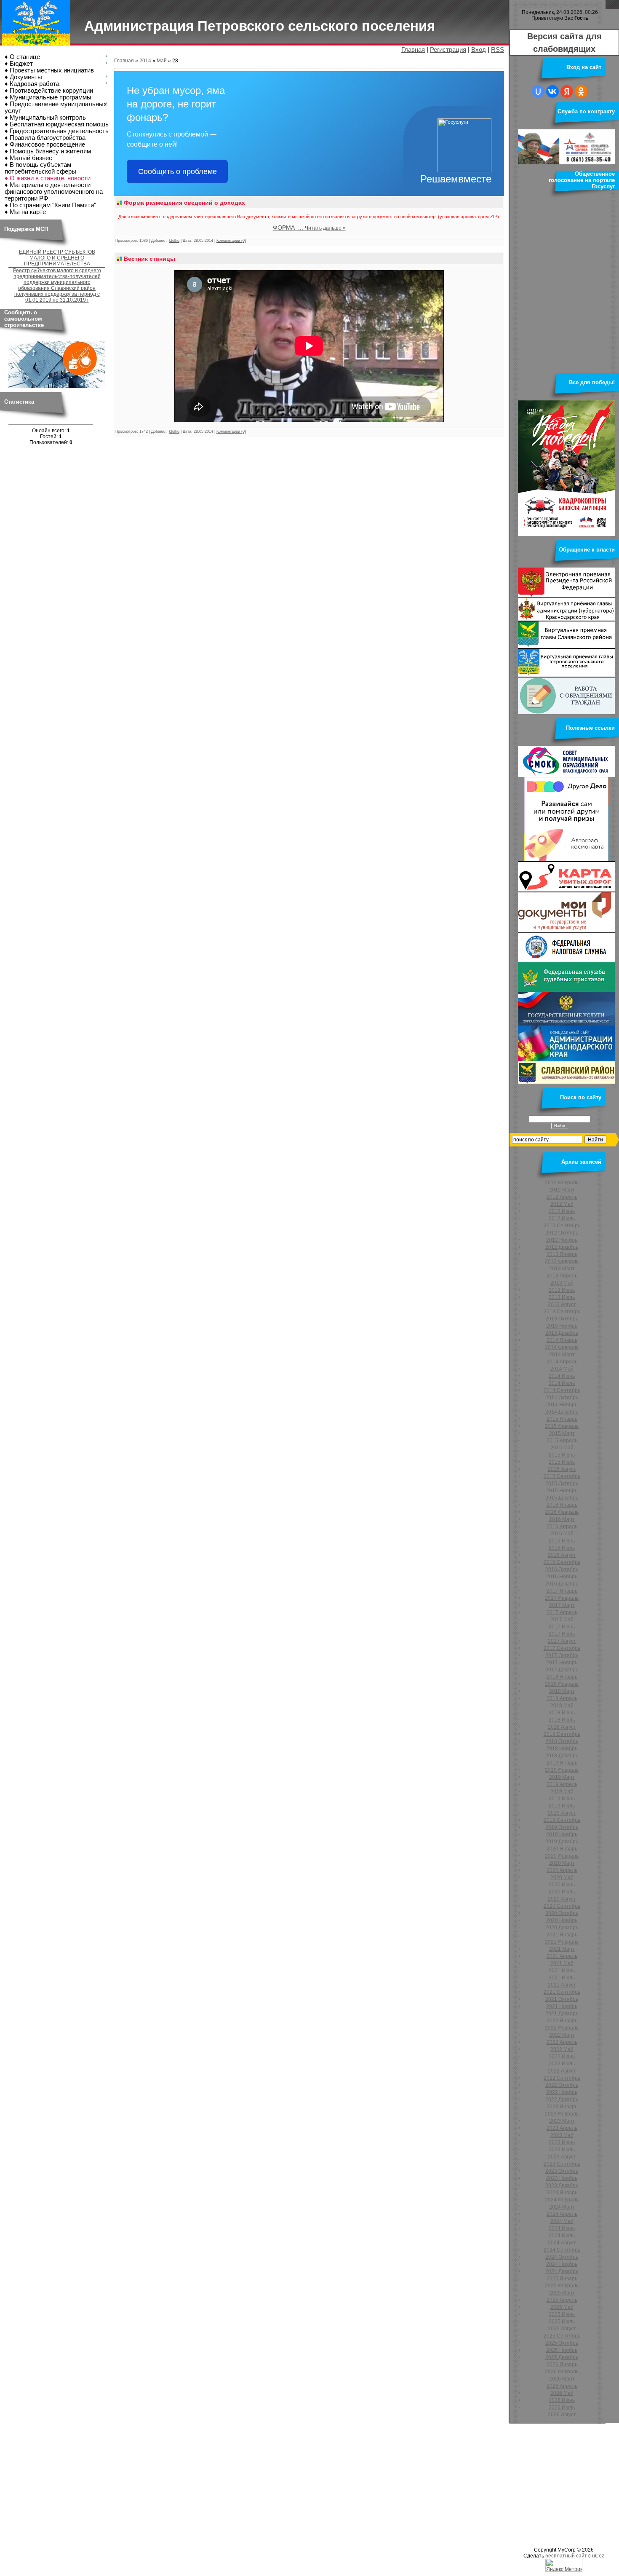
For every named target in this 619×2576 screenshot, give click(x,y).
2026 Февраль (562, 2372)
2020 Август (562, 1899)
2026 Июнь (562, 2400)
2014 (145, 61)
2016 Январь (562, 1505)
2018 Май (562, 1706)
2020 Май (562, 1877)
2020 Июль (562, 1892)
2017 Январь (562, 1591)
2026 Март (562, 2379)
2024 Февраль (562, 2200)
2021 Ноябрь (562, 2006)
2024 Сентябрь (562, 2250)
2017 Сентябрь (562, 1648)
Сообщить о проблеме (177, 171)
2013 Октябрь (562, 1319)
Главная (413, 50)
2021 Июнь (562, 1971)
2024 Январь (562, 2193)
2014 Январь (562, 1340)
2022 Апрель (562, 2042)
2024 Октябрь (562, 2257)
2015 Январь (562, 1419)
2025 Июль (562, 2322)
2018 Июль (562, 1720)
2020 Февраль (562, 1856)
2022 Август (562, 2071)
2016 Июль (562, 1548)
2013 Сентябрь (562, 1312)
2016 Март (562, 1519)
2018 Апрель (562, 1698)
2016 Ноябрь (562, 1577)
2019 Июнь (562, 1799)
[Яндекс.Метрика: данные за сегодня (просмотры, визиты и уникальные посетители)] (564, 2565)
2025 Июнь (562, 2314)
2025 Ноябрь (562, 2350)
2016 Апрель (562, 1526)
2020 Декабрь (562, 1928)
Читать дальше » (325, 228)
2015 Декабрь (562, 1498)
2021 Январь (562, 1935)
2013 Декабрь (562, 1333)
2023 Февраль (562, 2114)
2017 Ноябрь (562, 1663)
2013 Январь (562, 1254)
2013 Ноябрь (562, 1326)
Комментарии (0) (231, 241)
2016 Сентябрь (562, 1562)
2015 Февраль (562, 1426)
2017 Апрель (562, 1612)
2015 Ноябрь (562, 1491)
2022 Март (562, 2035)
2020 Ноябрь (562, 1920)
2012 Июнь (562, 1211)
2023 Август (562, 2157)
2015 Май (562, 1448)
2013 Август (562, 1304)
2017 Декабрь (562, 1670)
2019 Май (562, 1791)
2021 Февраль (562, 1942)
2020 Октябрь (562, 1913)
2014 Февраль (562, 1347)
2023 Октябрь (562, 2171)
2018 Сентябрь (562, 1734)
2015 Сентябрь (562, 1476)
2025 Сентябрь (562, 2336)
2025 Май (562, 2307)
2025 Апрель (562, 2300)
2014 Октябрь (562, 1398)
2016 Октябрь (562, 1569)
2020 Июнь (562, 1885)
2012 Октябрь (562, 1233)
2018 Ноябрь (562, 1749)
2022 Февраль (562, 2028)
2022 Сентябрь (562, 2078)
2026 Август (562, 2415)
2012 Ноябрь (562, 1240)
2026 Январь (562, 2364)
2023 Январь (562, 2107)
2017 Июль (562, 1634)
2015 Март (562, 1433)
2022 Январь (562, 2021)
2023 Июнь (562, 2142)
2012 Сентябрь (562, 1226)
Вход (479, 50)
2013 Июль (562, 1297)
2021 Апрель (562, 1956)
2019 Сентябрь (562, 1820)
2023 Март (562, 2121)
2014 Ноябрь (562, 1405)
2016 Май (562, 1534)
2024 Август (562, 2243)
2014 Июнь (562, 1376)
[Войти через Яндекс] (567, 91)
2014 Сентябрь (562, 1390)
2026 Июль (562, 2407)
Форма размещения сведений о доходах (184, 203)
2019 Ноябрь (562, 1834)
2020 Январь (562, 1849)
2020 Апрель (562, 1870)
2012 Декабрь (562, 1247)
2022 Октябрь (562, 2085)
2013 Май (562, 1283)
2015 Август (562, 1469)
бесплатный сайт (566, 2556)
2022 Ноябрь (562, 2092)
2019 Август (562, 1813)
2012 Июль (562, 1218)
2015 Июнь (562, 1455)
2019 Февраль (562, 1770)
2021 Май (562, 1963)
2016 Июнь (562, 1541)
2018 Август (562, 1727)
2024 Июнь (562, 2228)
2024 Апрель (562, 2214)
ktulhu (174, 241)
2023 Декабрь (562, 2185)
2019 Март (562, 1777)
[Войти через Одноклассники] (581, 91)
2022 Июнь (562, 2057)
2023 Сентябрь (562, 2164)
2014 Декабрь (562, 1412)
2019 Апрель (562, 1784)
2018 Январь (562, 1677)
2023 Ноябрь (562, 2178)
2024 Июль (562, 2236)
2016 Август (562, 1555)
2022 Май (562, 2049)
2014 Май (562, 1369)
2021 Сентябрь (562, 1992)
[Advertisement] (253, 2484)
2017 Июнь (562, 1627)
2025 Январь (562, 2279)
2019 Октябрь (562, 1827)
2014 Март (562, 1355)
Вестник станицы (149, 259)
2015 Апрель (562, 1441)
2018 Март (562, 1691)
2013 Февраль (562, 1261)
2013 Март (562, 1269)
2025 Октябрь (562, 2343)
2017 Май (562, 1620)
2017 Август (562, 1641)
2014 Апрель (562, 1362)
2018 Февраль (562, 1684)
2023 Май (562, 2135)
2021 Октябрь (562, 1999)
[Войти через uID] (538, 91)
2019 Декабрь (562, 1842)
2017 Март (562, 1605)
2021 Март (562, 1949)
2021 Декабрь (562, 2014)
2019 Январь (562, 1763)
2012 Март (562, 1190)
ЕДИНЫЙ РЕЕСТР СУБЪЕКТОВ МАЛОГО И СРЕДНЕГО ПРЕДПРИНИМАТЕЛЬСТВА (57, 258)
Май (162, 61)
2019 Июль (562, 1806)
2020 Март (562, 1863)
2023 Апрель (562, 2128)
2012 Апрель (562, 1197)
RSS (498, 50)
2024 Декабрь (562, 2271)
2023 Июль (562, 2150)
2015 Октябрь (562, 1483)
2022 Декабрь (562, 2099)
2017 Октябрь (562, 1655)
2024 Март (562, 2207)
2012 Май (562, 1204)
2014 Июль (562, 1383)
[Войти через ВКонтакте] (552, 91)
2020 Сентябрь (562, 1906)
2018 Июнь (562, 1713)
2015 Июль (562, 1462)
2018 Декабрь (562, 1756)
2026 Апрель (562, 2386)
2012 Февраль (562, 1183)
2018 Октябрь (562, 1741)
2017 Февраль (562, 1598)
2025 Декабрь (562, 2357)
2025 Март (562, 2293)
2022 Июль (562, 2064)
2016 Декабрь (562, 1584)
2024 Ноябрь (562, 2264)
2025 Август (562, 2329)
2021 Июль (562, 1978)
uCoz (598, 2556)
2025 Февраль (562, 2286)
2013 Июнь (562, 1290)
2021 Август (562, 1985)
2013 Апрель (562, 1276)
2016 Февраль (562, 1512)
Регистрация (448, 50)
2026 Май (562, 2393)
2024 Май (562, 2221)
